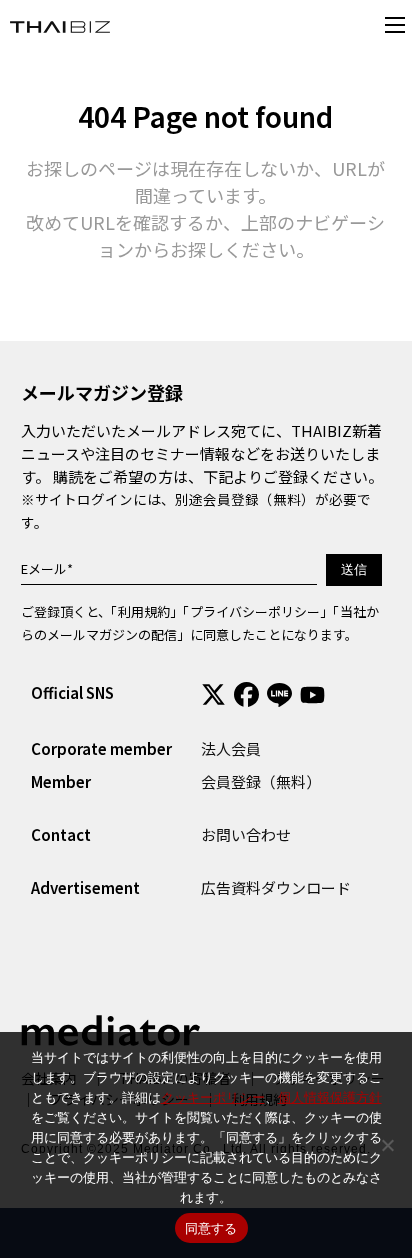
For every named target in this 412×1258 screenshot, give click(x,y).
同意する (211, 1228)
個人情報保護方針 (330, 1097)
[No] (387, 1145)
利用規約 (144, 611)
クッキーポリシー (213, 1097)
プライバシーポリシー (255, 611)
